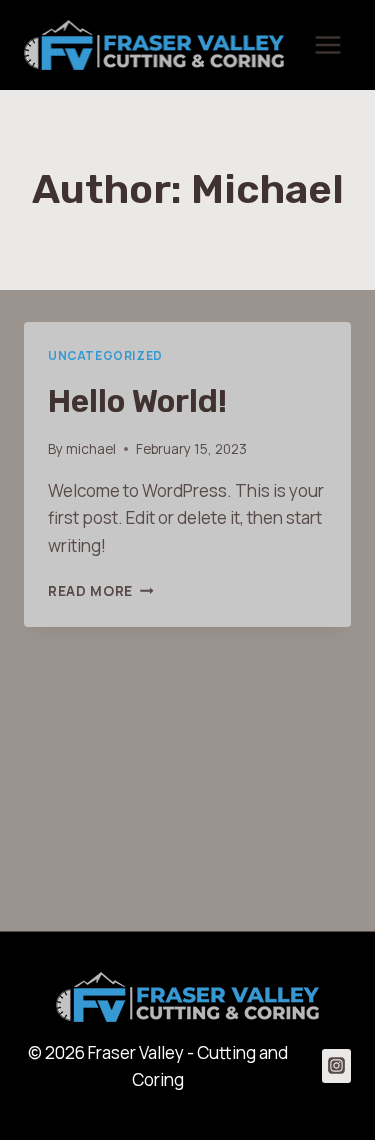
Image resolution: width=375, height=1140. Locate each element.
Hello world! (137, 401)
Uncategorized (105, 355)
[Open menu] (327, 44)
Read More (101, 591)
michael (91, 449)
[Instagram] (336, 1066)
